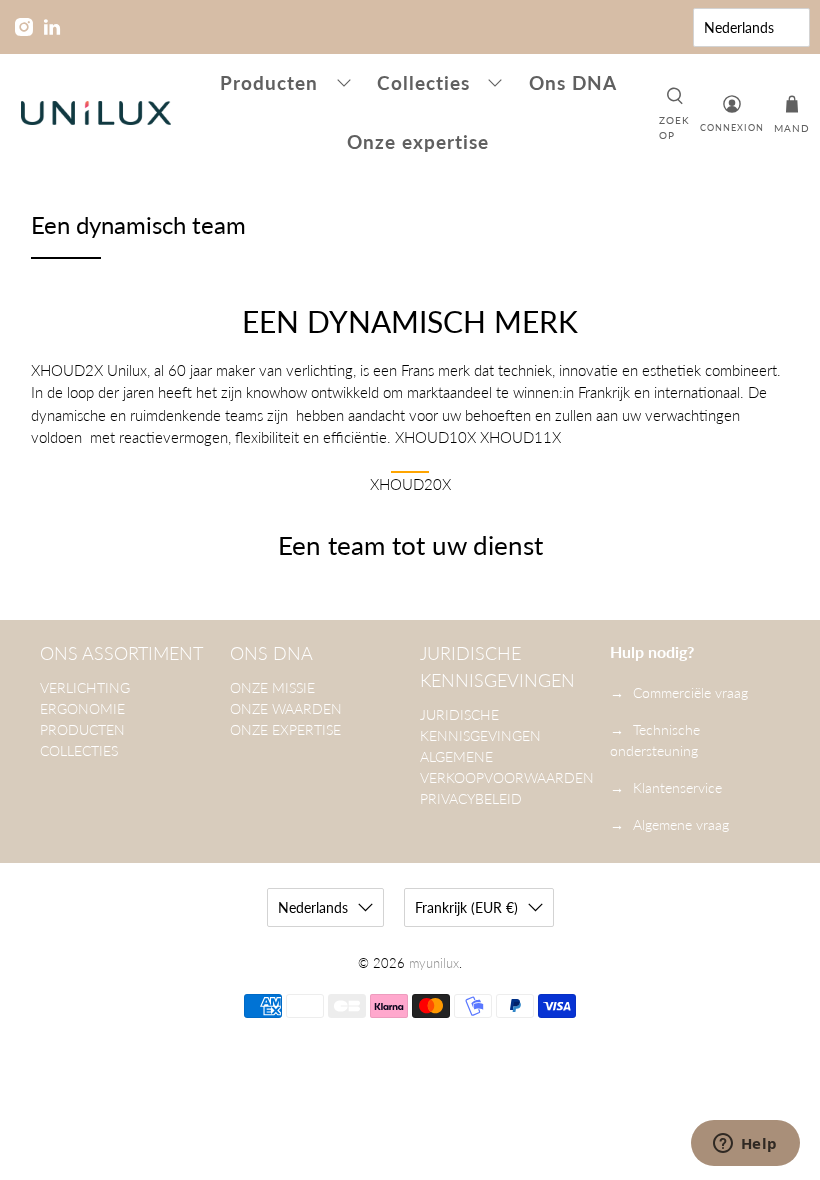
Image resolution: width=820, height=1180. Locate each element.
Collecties (423, 82)
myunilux (434, 963)
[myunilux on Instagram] (24, 27)
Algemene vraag (681, 824)
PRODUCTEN (82, 729)
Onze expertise (418, 141)
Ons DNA (573, 82)
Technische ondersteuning (655, 740)
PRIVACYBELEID (471, 798)
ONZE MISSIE (272, 687)
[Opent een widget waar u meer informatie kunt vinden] (745, 1145)
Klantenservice (677, 787)
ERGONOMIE (82, 708)
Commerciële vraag (690, 692)
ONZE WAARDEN (286, 708)
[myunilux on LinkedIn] (52, 27)
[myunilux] (96, 113)
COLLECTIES (79, 750)
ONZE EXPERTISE (285, 729)
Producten (269, 82)
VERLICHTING (85, 687)
